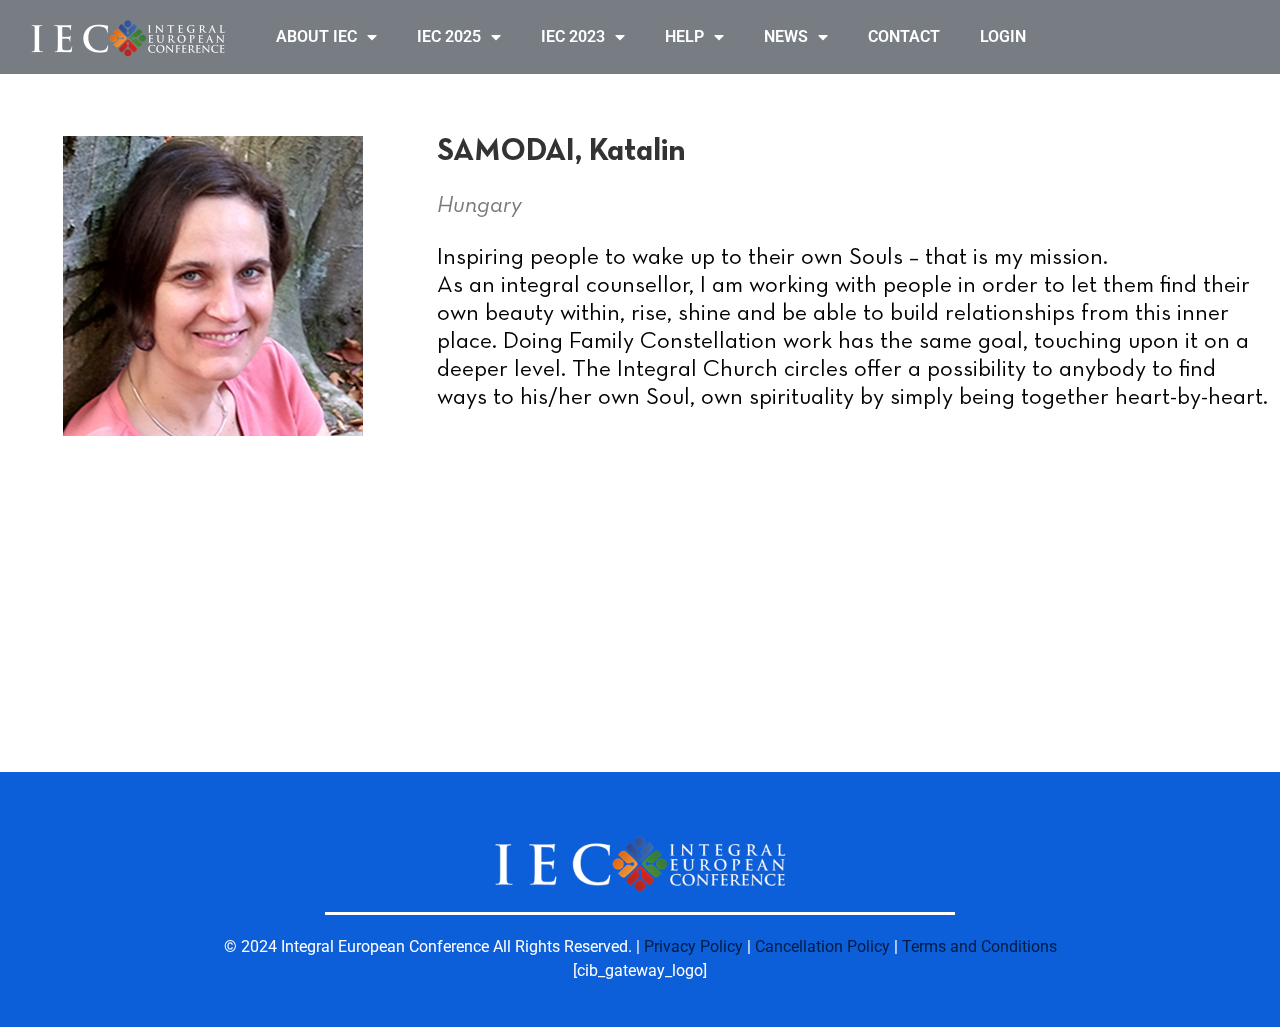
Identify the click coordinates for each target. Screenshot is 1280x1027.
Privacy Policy (693, 946)
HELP (684, 36)
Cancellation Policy (822, 946)
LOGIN (1003, 36)
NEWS (786, 36)
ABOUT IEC (316, 36)
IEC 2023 (573, 36)
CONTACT (904, 36)
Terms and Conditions (979, 946)
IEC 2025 (449, 36)
